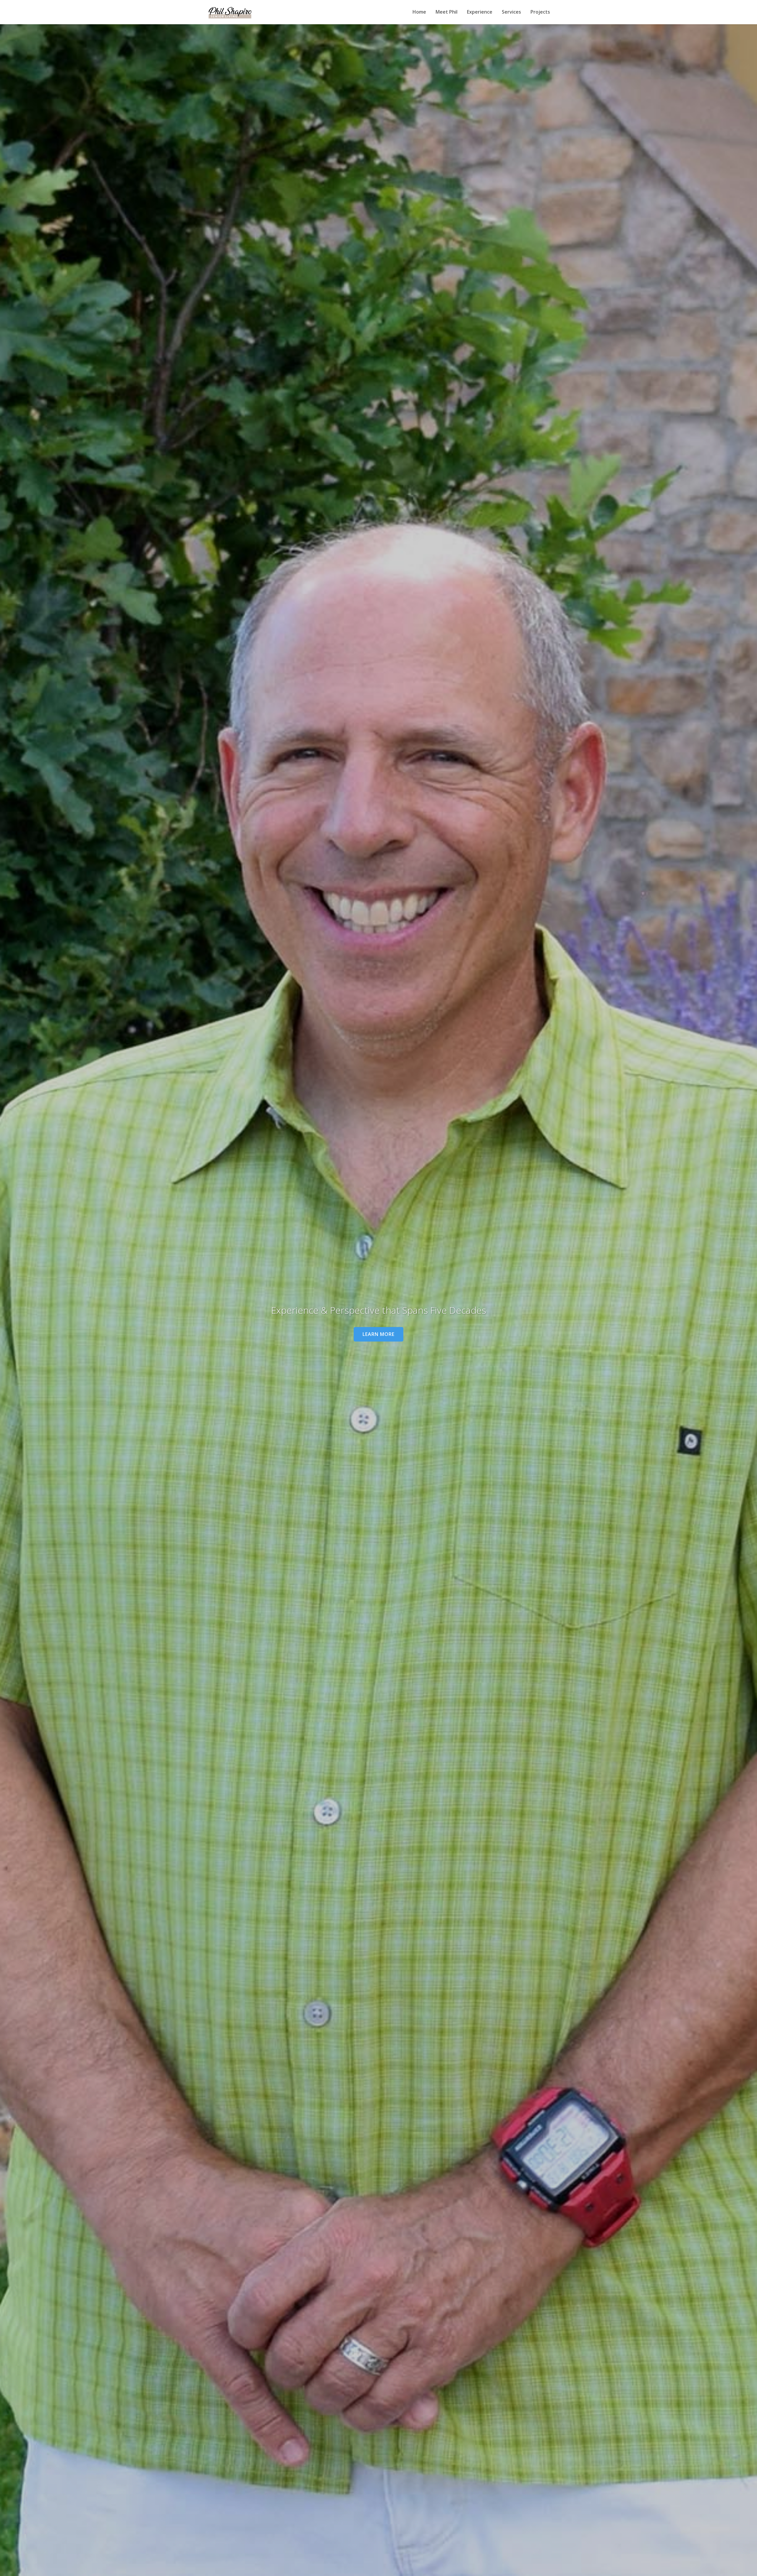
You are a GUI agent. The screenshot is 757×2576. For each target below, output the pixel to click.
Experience (480, 12)
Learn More (378, 1334)
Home (419, 12)
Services (511, 12)
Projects (540, 12)
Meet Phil (447, 12)
